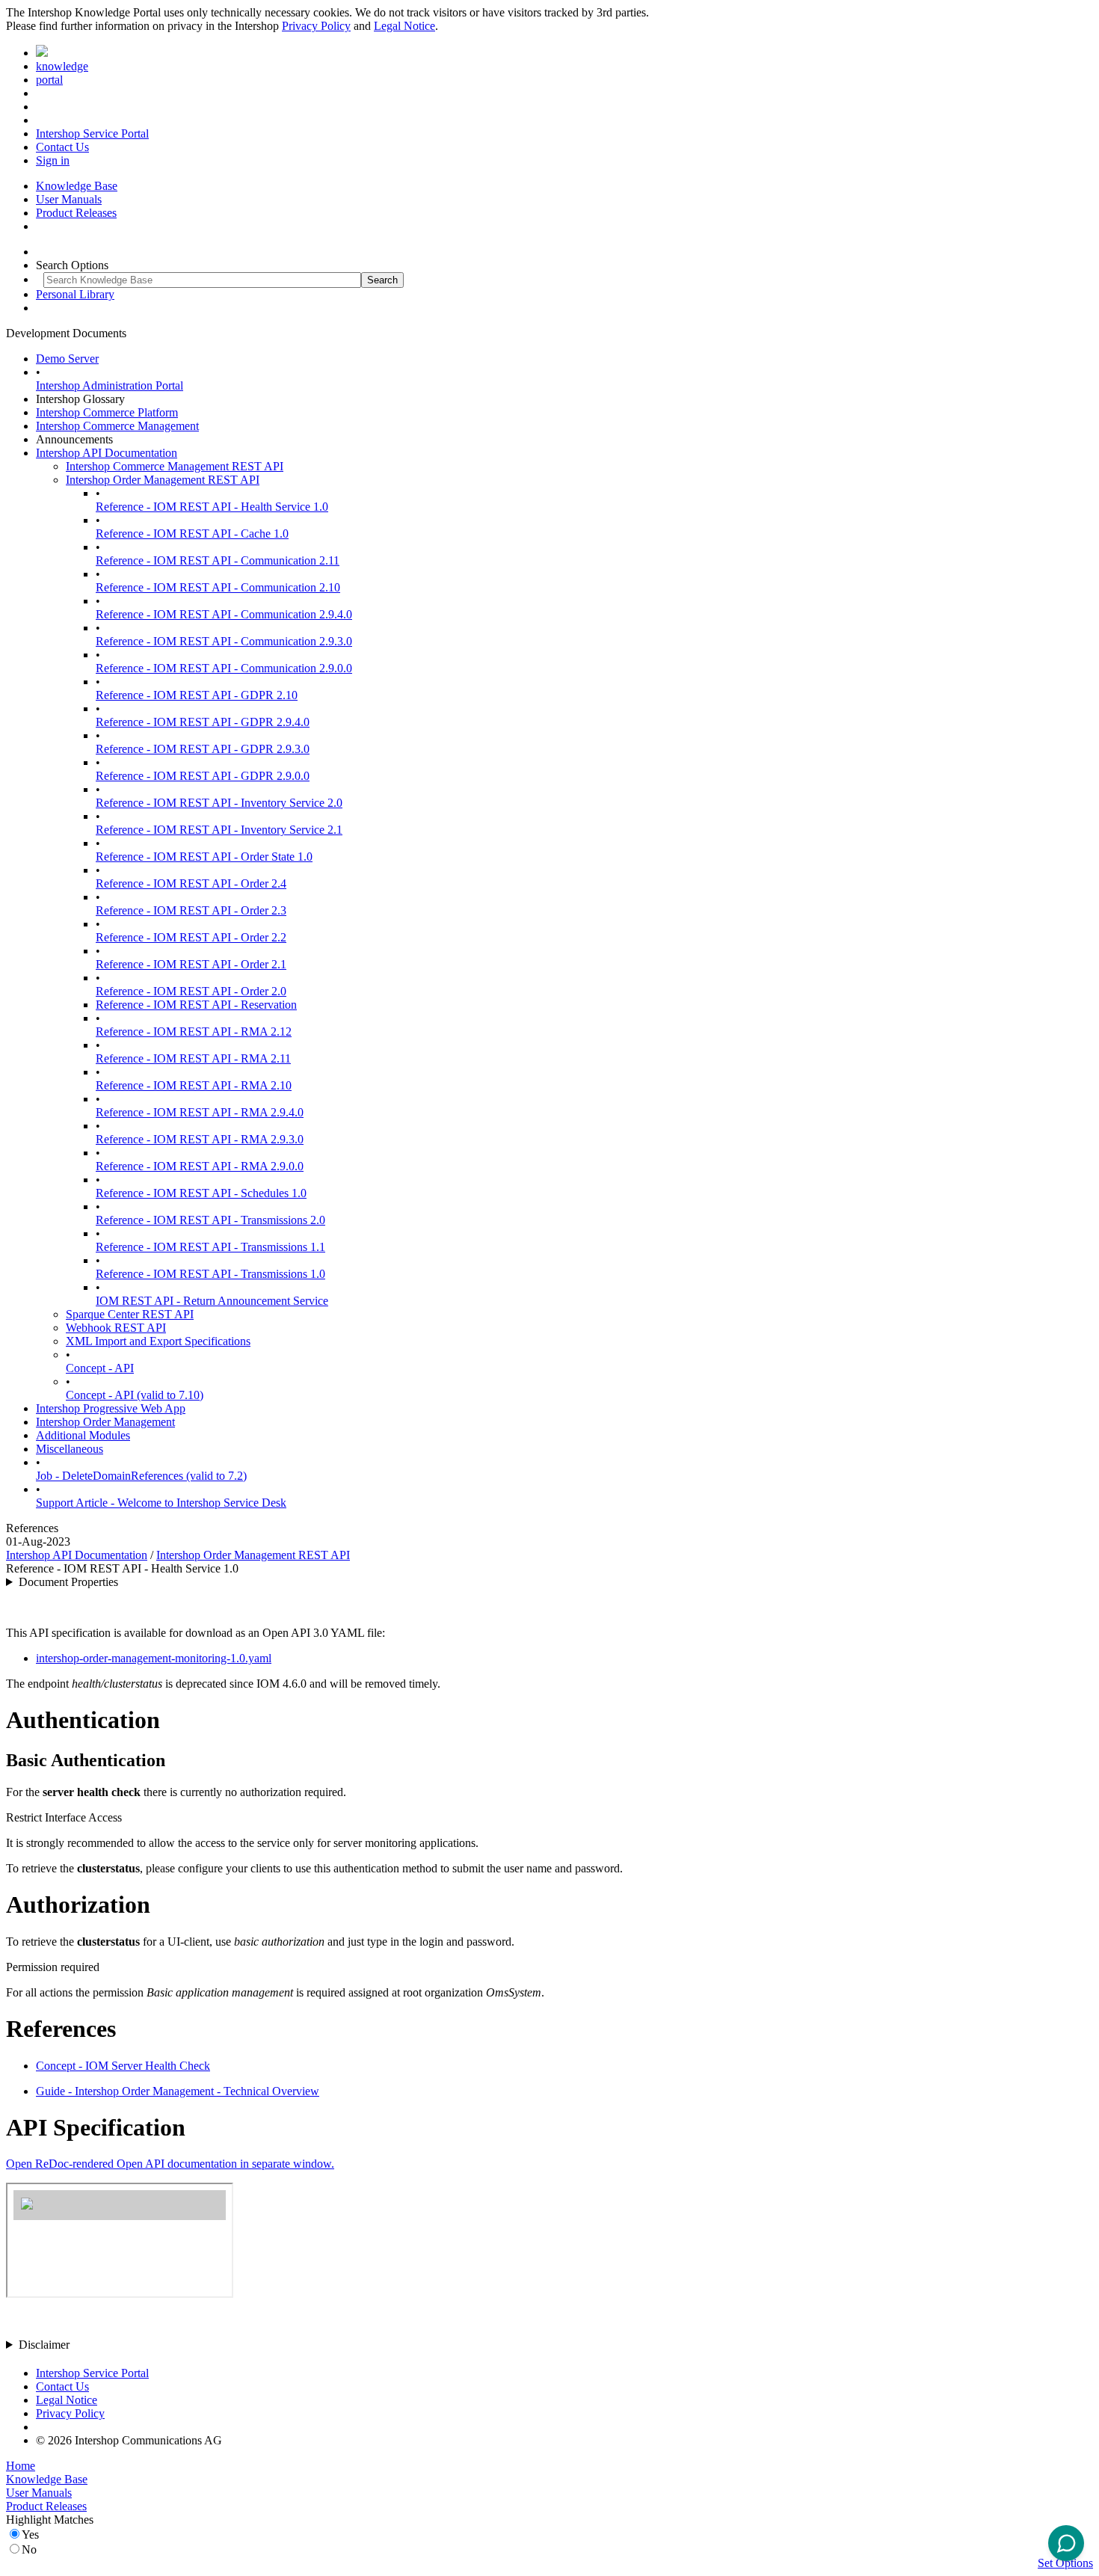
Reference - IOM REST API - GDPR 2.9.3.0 (203, 749)
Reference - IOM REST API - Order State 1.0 (204, 857)
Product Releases (76, 213)
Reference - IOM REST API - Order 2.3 (191, 910)
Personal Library (75, 294)
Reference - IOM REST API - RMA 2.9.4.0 (200, 1112)
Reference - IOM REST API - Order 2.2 (191, 937)
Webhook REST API (116, 1328)
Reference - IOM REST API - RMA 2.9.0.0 (200, 1166)
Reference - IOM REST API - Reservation (196, 1005)
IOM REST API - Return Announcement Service (212, 1301)
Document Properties (68, 1582)
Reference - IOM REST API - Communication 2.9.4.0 (224, 614)
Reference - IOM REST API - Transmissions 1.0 (210, 1274)
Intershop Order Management (105, 1422)
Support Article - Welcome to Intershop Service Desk (161, 1503)
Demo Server (67, 359)
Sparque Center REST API (130, 1314)
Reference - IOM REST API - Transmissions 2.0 (210, 1220)
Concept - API (100, 1368)
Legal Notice (404, 26)
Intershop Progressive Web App (111, 1408)
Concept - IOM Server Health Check (123, 2066)
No (29, 2549)
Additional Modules (83, 1435)
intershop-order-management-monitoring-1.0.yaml (154, 1658)
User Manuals (69, 199)
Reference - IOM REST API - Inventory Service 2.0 (219, 803)
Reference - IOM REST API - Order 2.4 (191, 883)
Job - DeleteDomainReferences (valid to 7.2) (141, 1476)
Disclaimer (44, 2345)
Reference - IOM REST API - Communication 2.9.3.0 (224, 641)
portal (49, 80)
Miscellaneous (70, 1449)
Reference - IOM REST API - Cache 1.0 (192, 534)
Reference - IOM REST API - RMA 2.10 (194, 1085)
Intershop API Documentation (107, 453)
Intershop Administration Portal (110, 385)
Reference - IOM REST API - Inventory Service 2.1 (219, 830)
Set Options (1065, 2563)
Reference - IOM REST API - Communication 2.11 (218, 560)
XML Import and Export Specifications (158, 1341)
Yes (30, 2534)
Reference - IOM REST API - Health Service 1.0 (212, 507)
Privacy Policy (316, 26)
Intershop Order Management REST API (163, 480)
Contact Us (62, 147)
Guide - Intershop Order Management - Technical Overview (178, 2091)
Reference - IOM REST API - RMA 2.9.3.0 (200, 1139)
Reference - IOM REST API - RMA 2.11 (193, 1058)
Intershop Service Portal (92, 133)
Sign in (53, 160)
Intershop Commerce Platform (107, 412)
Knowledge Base (77, 186)
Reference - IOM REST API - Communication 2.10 (218, 587)
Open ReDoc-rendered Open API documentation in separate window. (170, 2164)
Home (21, 2466)
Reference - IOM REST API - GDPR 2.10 (197, 695)
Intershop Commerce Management (117, 426)
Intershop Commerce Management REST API (175, 466)
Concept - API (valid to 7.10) (135, 1395)
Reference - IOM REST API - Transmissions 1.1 (210, 1247)
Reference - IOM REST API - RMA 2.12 (194, 1032)
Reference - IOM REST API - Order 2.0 (191, 991)
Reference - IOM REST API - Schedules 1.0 (201, 1193)
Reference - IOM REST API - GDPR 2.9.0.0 (203, 776)
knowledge (62, 66)
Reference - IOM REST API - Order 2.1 (191, 964)
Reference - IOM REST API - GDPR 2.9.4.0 (203, 722)
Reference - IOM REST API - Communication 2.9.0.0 (224, 668)
